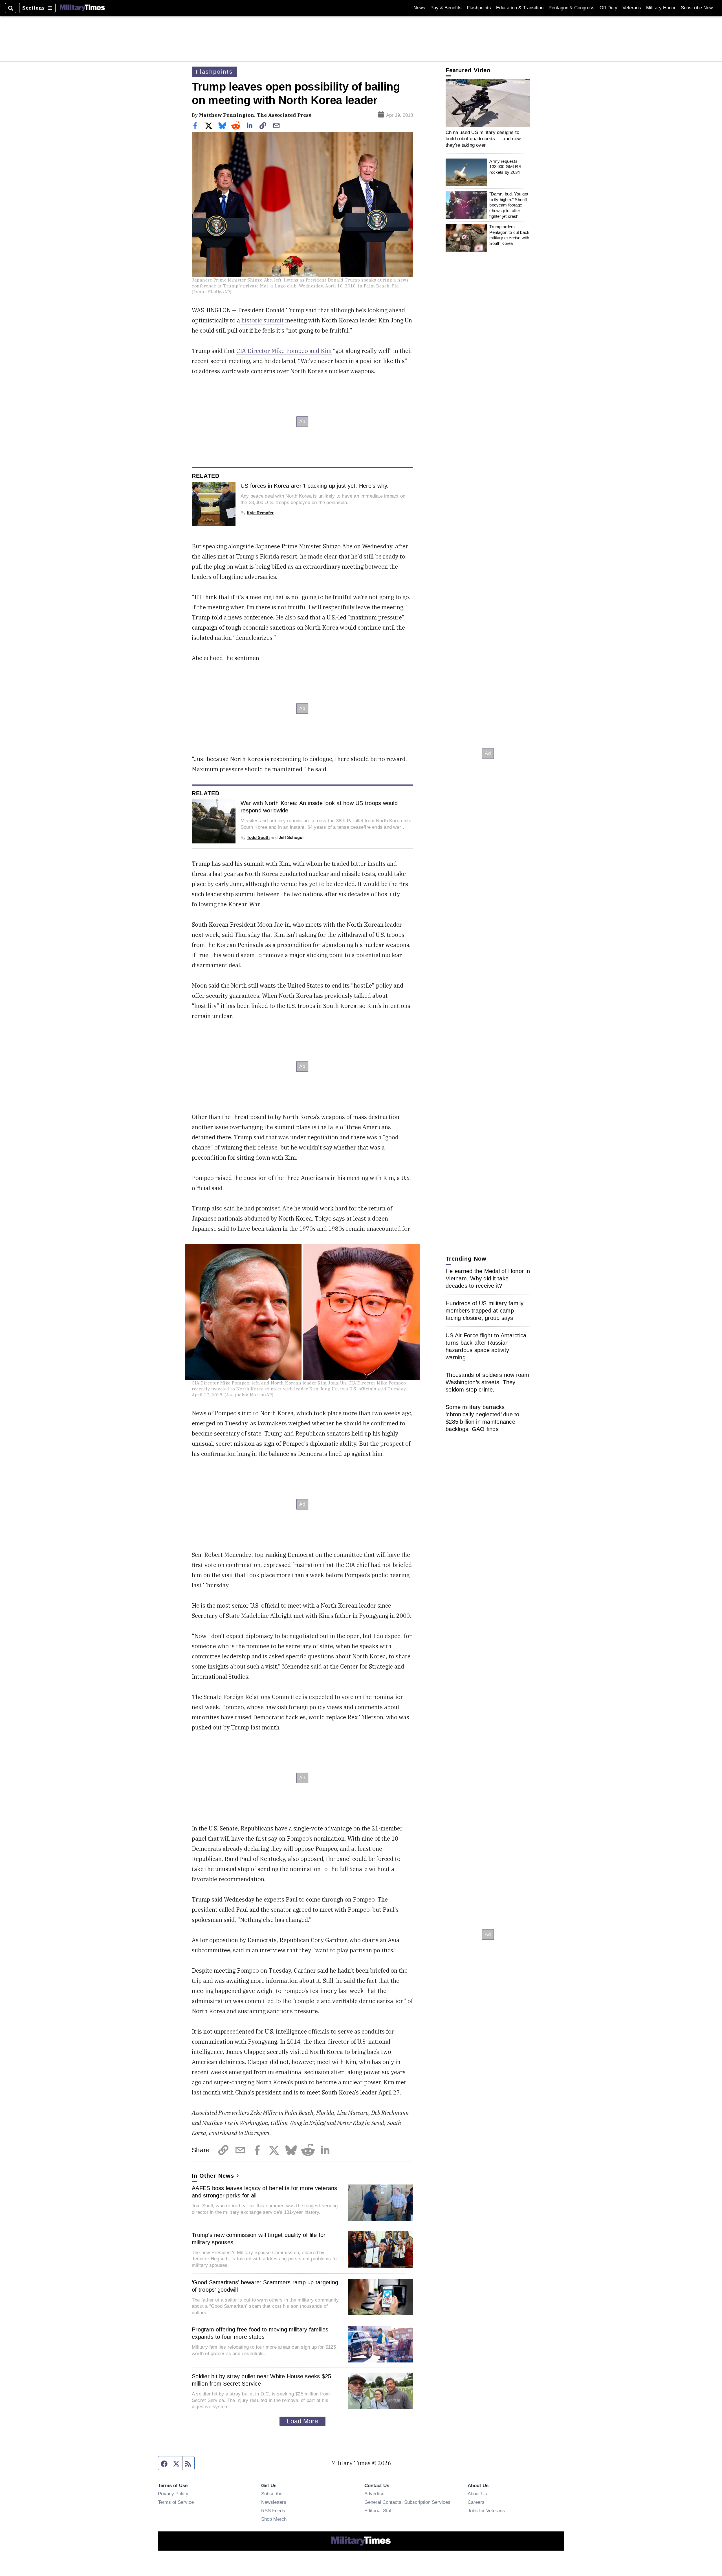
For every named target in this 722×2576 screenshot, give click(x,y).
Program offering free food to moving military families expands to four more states (260, 2333)
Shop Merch (274, 2519)
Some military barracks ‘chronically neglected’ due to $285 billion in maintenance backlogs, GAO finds (483, 1418)
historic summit (262, 320)
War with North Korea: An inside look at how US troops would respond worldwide (319, 807)
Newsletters (274, 2502)
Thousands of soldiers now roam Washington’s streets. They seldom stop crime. (487, 1382)
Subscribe (272, 2494)
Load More (302, 2421)
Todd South (258, 837)
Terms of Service (176, 2502)
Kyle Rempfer (260, 513)
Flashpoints (479, 8)
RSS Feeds (273, 2511)
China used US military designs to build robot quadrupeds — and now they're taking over (483, 139)
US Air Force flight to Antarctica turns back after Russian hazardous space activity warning (486, 1346)
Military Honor (661, 8)
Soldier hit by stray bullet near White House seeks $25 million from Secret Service (262, 2380)
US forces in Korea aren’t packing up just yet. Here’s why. (315, 486)
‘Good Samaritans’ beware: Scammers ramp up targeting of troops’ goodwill (265, 2286)
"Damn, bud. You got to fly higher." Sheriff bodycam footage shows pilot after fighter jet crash (509, 205)
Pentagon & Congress (572, 8)
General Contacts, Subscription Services (407, 2502)
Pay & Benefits (446, 8)
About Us (477, 2494)
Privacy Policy (173, 2494)
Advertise (374, 2494)
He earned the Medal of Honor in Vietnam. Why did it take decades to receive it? (488, 1278)
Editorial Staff (379, 2511)
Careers (476, 2502)
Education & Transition (520, 8)
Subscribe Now (697, 8)
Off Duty (608, 8)
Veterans (632, 8)
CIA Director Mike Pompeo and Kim (284, 351)
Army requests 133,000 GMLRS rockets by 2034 (505, 167)
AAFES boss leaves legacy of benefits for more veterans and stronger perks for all (265, 2192)
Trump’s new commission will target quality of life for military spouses (259, 2239)
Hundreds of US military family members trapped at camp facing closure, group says (485, 1311)
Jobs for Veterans (486, 2511)
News (419, 8)
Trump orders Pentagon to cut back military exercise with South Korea (509, 235)
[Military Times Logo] (82, 8)
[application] (488, 103)
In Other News (213, 2176)
